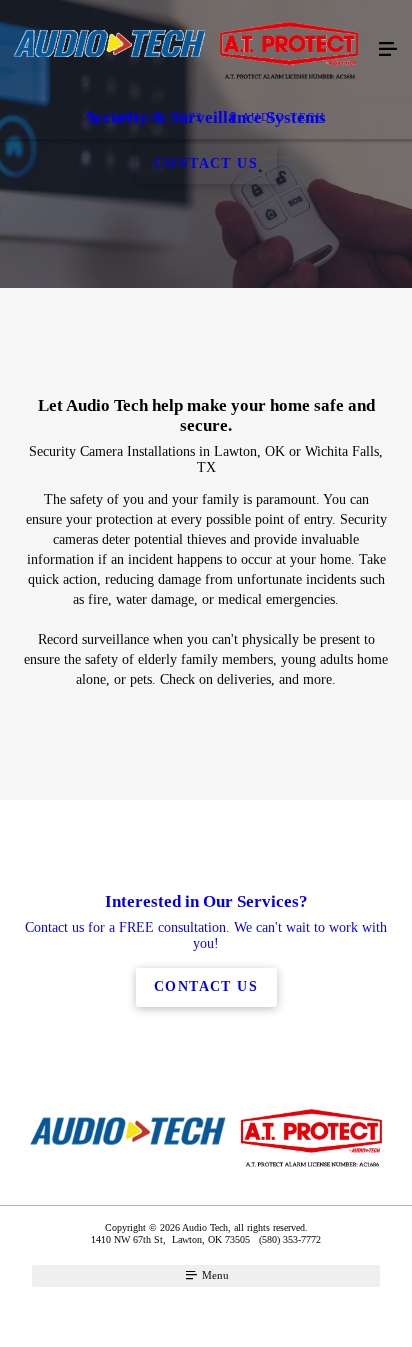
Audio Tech (284, 117)
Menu (214, 1275)
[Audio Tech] (186, 50)
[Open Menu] (388, 50)
